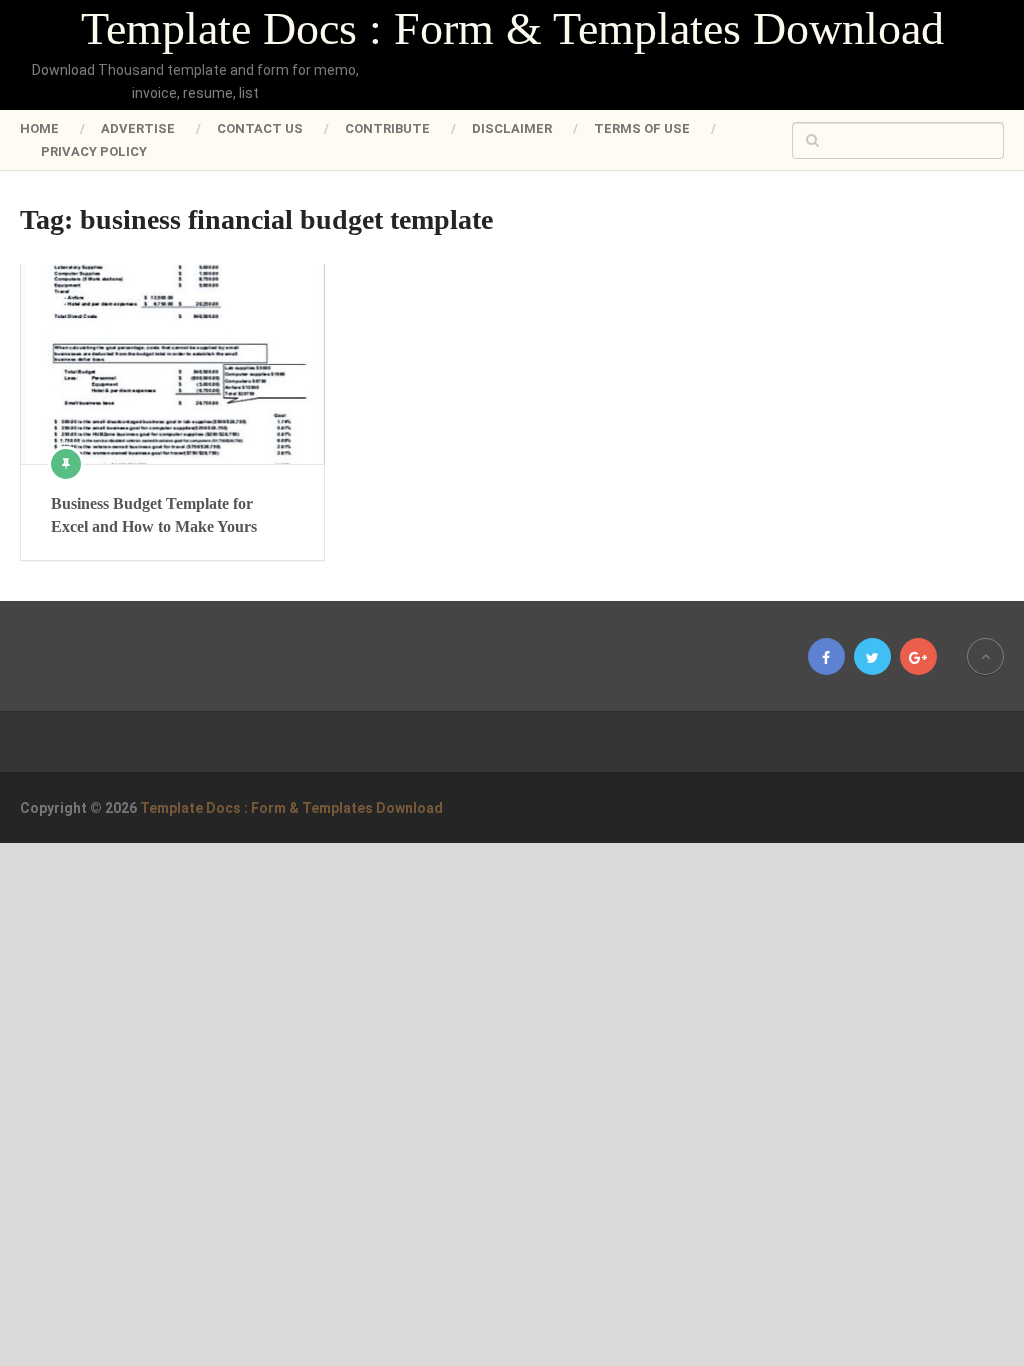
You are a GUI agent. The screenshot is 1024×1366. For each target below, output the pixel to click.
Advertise (138, 128)
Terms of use (642, 128)
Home (39, 128)
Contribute (387, 128)
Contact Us (260, 128)
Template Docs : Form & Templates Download (512, 29)
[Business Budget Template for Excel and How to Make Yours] (172, 364)
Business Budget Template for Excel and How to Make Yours (154, 514)
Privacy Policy (94, 151)
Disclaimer (512, 128)
